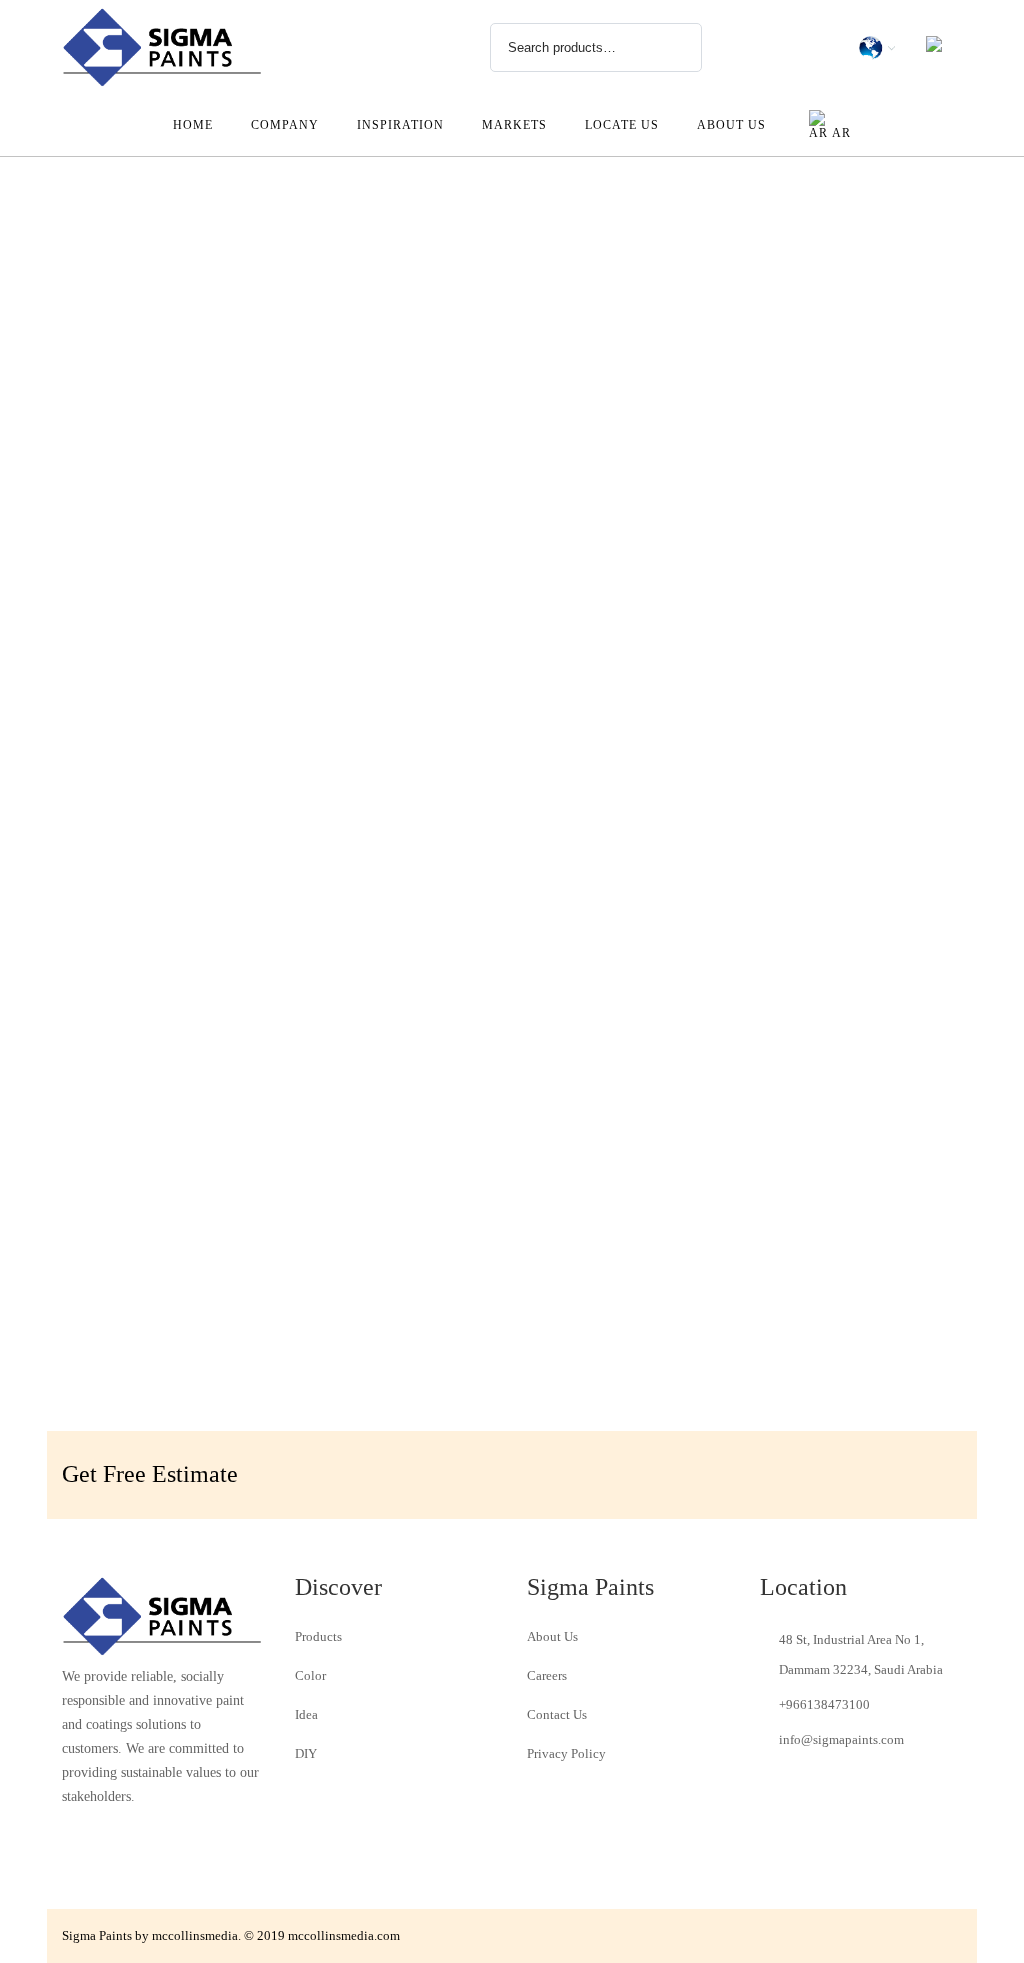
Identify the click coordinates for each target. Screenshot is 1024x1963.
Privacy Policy (566, 1753)
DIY (306, 1753)
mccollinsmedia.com (344, 1935)
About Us (552, 1636)
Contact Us (557, 1714)
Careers (547, 1675)
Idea (306, 1714)
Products (318, 1636)
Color (310, 1675)
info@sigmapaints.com (841, 1739)
